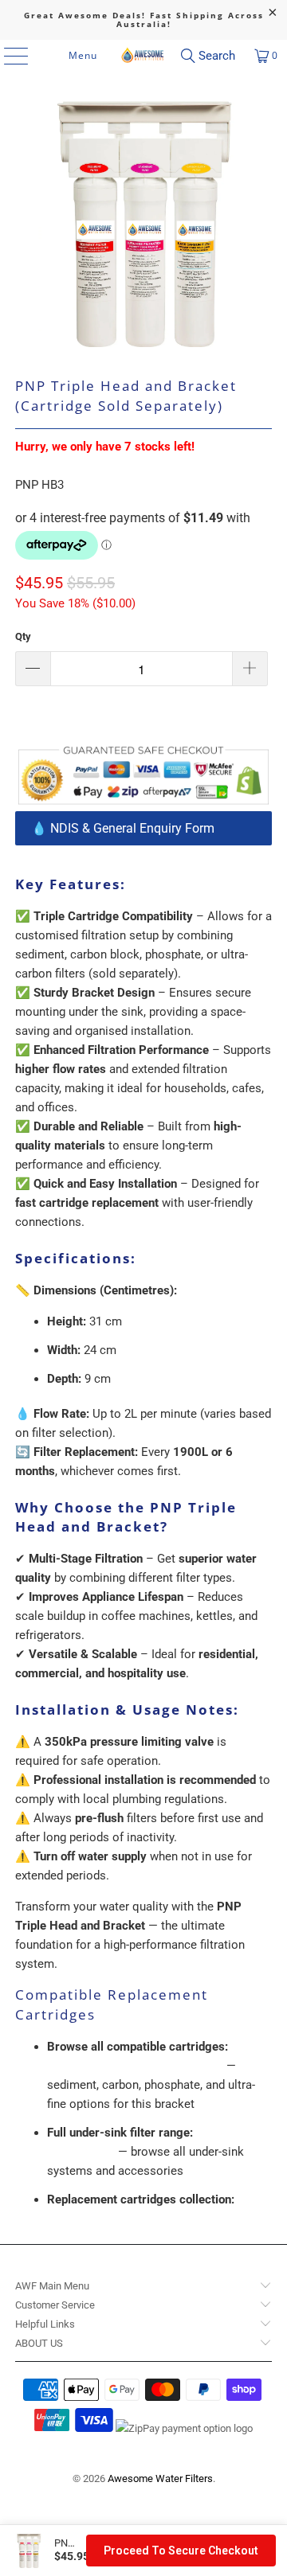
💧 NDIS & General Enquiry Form (123, 828)
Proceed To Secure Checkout (181, 2551)
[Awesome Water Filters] (143, 56)
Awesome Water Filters (160, 2478)
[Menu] (12, 56)
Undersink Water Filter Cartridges (135, 2066)
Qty (23, 636)
